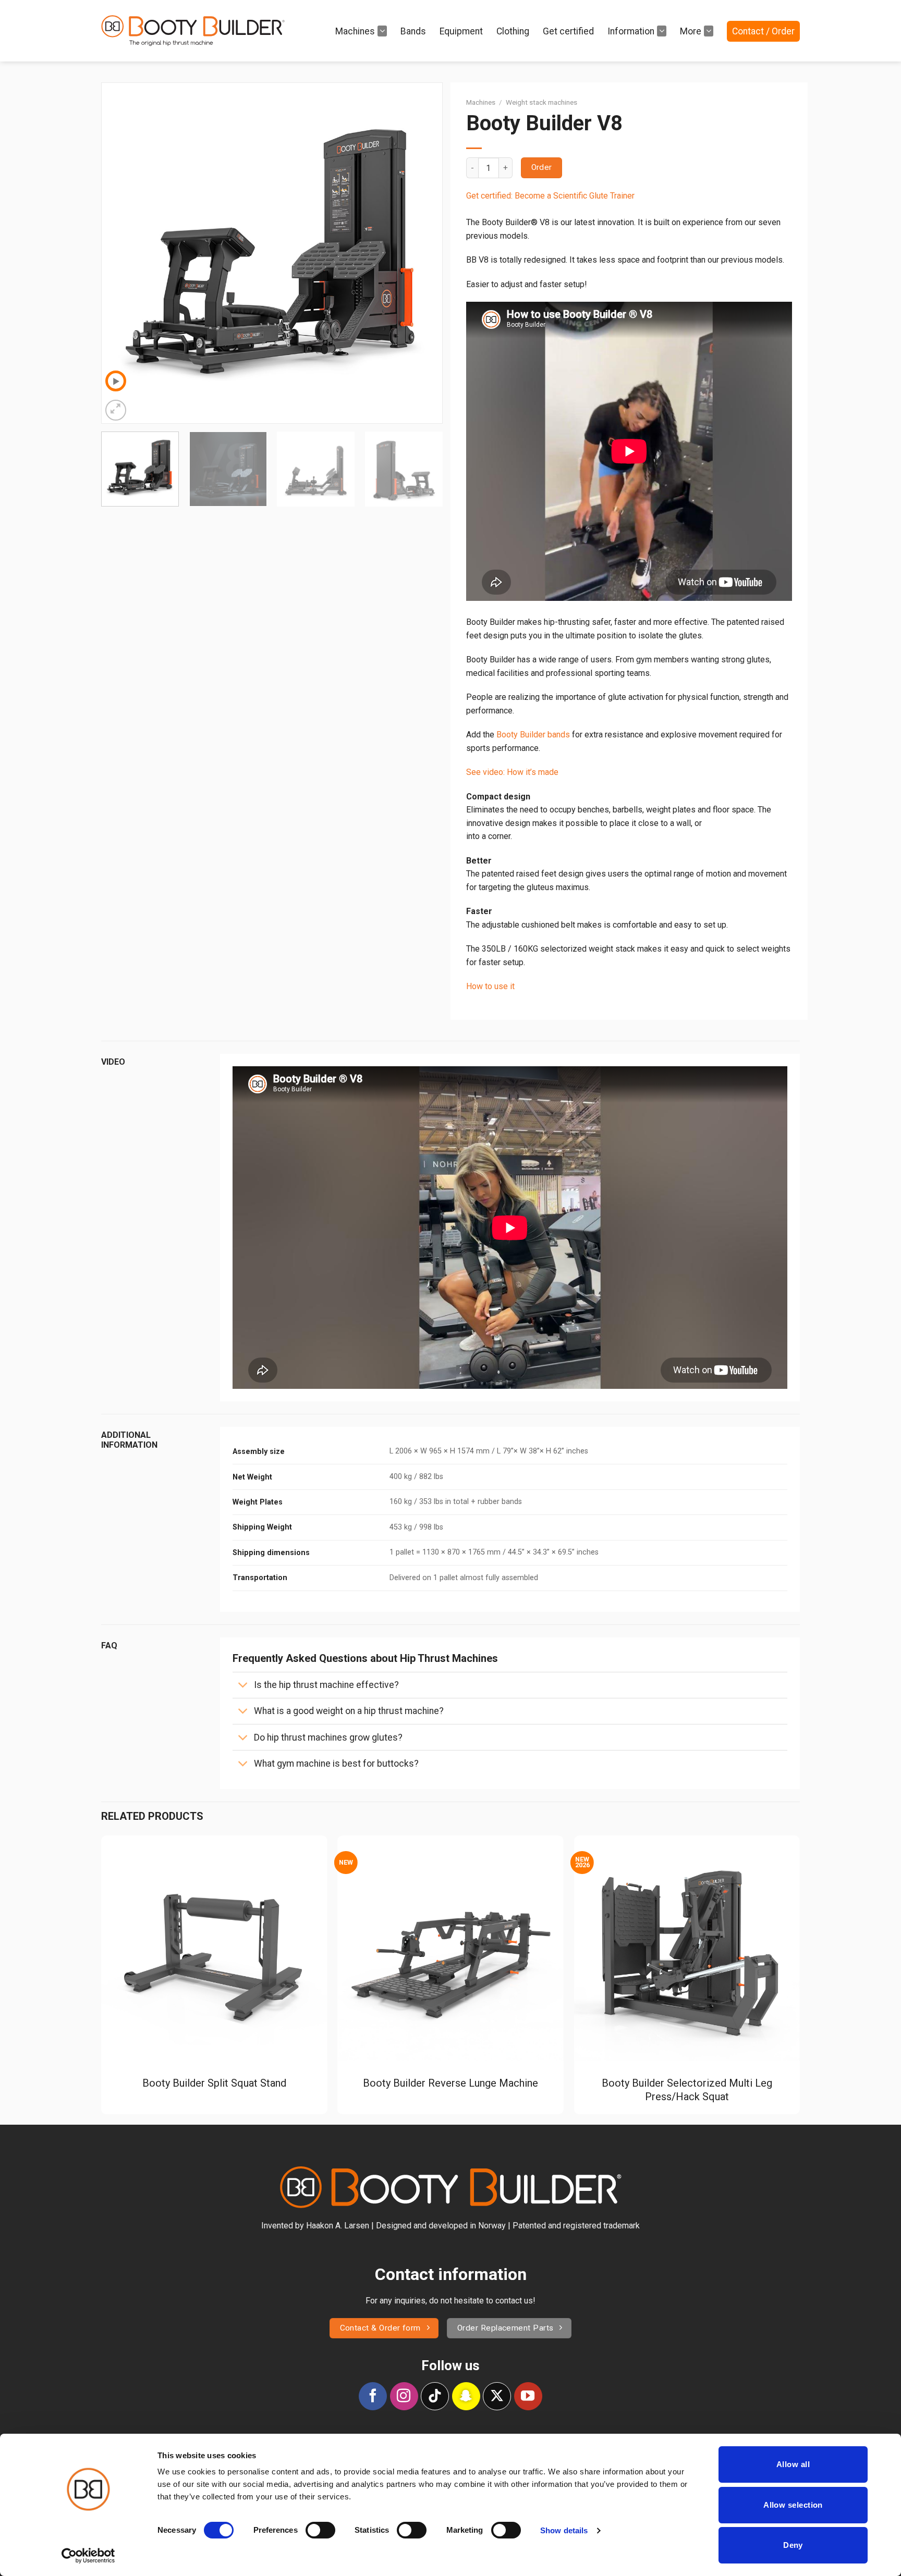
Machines (355, 31)
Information (631, 31)
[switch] (320, 2530)
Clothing (513, 31)
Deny (793, 2545)
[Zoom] (116, 410)
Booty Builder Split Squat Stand (214, 2083)
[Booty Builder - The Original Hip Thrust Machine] (193, 31)
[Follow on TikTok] (435, 2396)
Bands (413, 31)
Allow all (793, 2464)
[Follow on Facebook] (373, 2396)
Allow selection (793, 2505)
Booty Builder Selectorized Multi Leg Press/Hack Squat (687, 2090)
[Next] (422, 253)
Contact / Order (763, 31)
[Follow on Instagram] (404, 2396)
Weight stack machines (541, 102)
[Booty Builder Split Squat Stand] (214, 1949)
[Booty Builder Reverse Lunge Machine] (451, 1949)
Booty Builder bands (533, 735)
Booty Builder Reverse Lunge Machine (451, 2083)
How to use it (490, 986)
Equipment (461, 31)
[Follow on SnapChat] (466, 2396)
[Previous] (121, 253)
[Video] (116, 381)
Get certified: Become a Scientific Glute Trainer (550, 196)
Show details (564, 2530)
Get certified (568, 31)
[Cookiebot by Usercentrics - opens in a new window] (88, 2556)
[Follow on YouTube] (528, 2396)
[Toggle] (243, 1686)
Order (542, 167)
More (691, 31)
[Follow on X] (497, 2396)
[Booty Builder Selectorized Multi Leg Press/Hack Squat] (687, 1949)
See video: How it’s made (512, 772)
